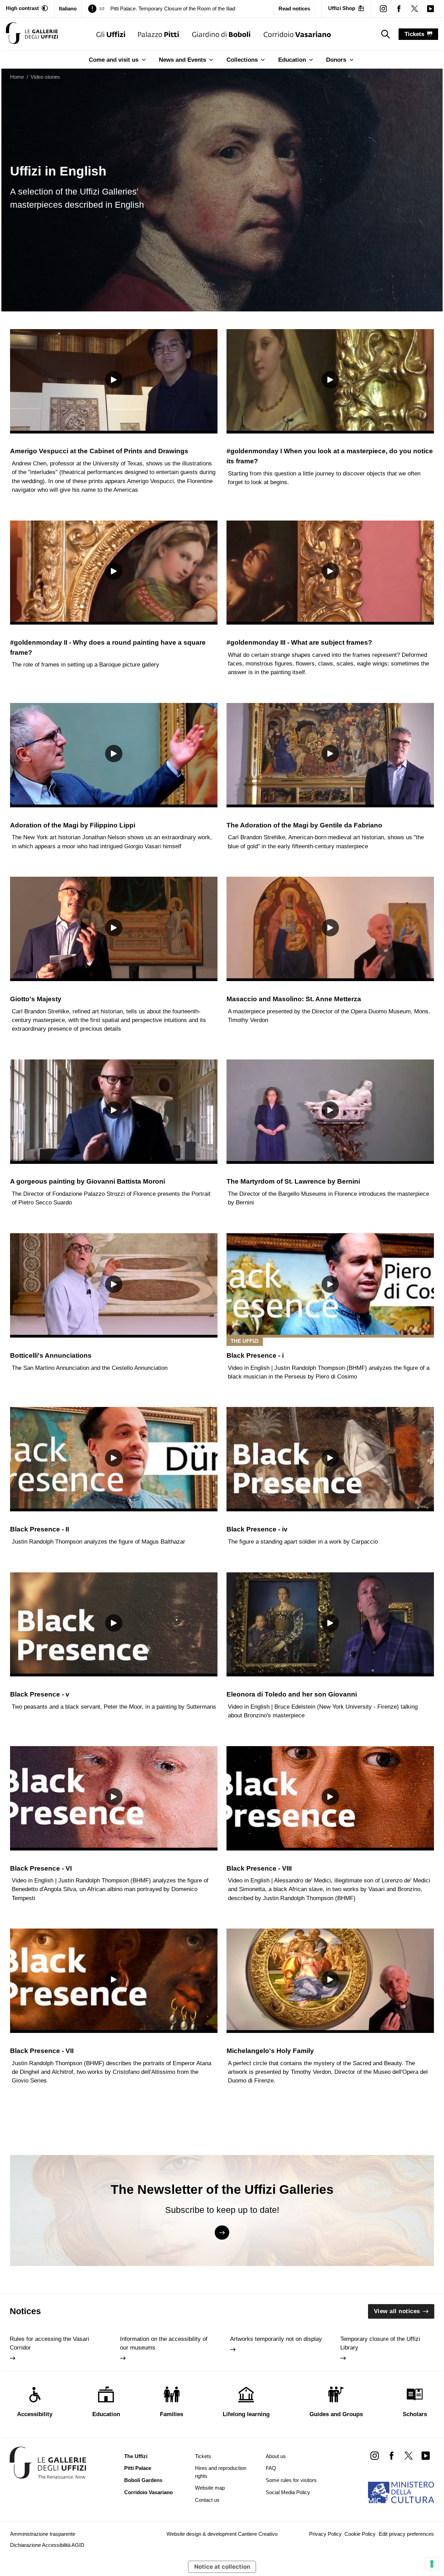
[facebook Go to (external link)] (391, 2455)
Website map (210, 2488)
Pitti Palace (138, 2468)
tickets (414, 34)
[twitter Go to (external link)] (408, 2455)
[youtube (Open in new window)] (430, 8)
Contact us (207, 2500)
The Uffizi (136, 2456)
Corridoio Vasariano (148, 2492)
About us (276, 2456)
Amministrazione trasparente (43, 2534)
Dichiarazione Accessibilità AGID (47, 2545)
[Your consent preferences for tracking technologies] (432, 2564)
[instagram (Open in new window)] (383, 8)
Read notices (294, 9)
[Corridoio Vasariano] (297, 34)
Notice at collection (222, 2567)
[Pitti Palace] (158, 34)
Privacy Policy (325, 2534)
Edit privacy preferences (406, 2534)
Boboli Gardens (143, 2480)
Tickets (203, 2456)
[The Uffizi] (111, 34)
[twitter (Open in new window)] (415, 8)
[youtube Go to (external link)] (426, 2455)
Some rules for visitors (291, 2480)
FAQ (271, 2468)
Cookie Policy (360, 2534)
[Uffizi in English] (32, 34)
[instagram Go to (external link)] (374, 2455)
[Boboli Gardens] (221, 34)
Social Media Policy (288, 2492)
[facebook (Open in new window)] (399, 8)
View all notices (397, 2311)
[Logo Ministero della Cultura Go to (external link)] (401, 2492)
